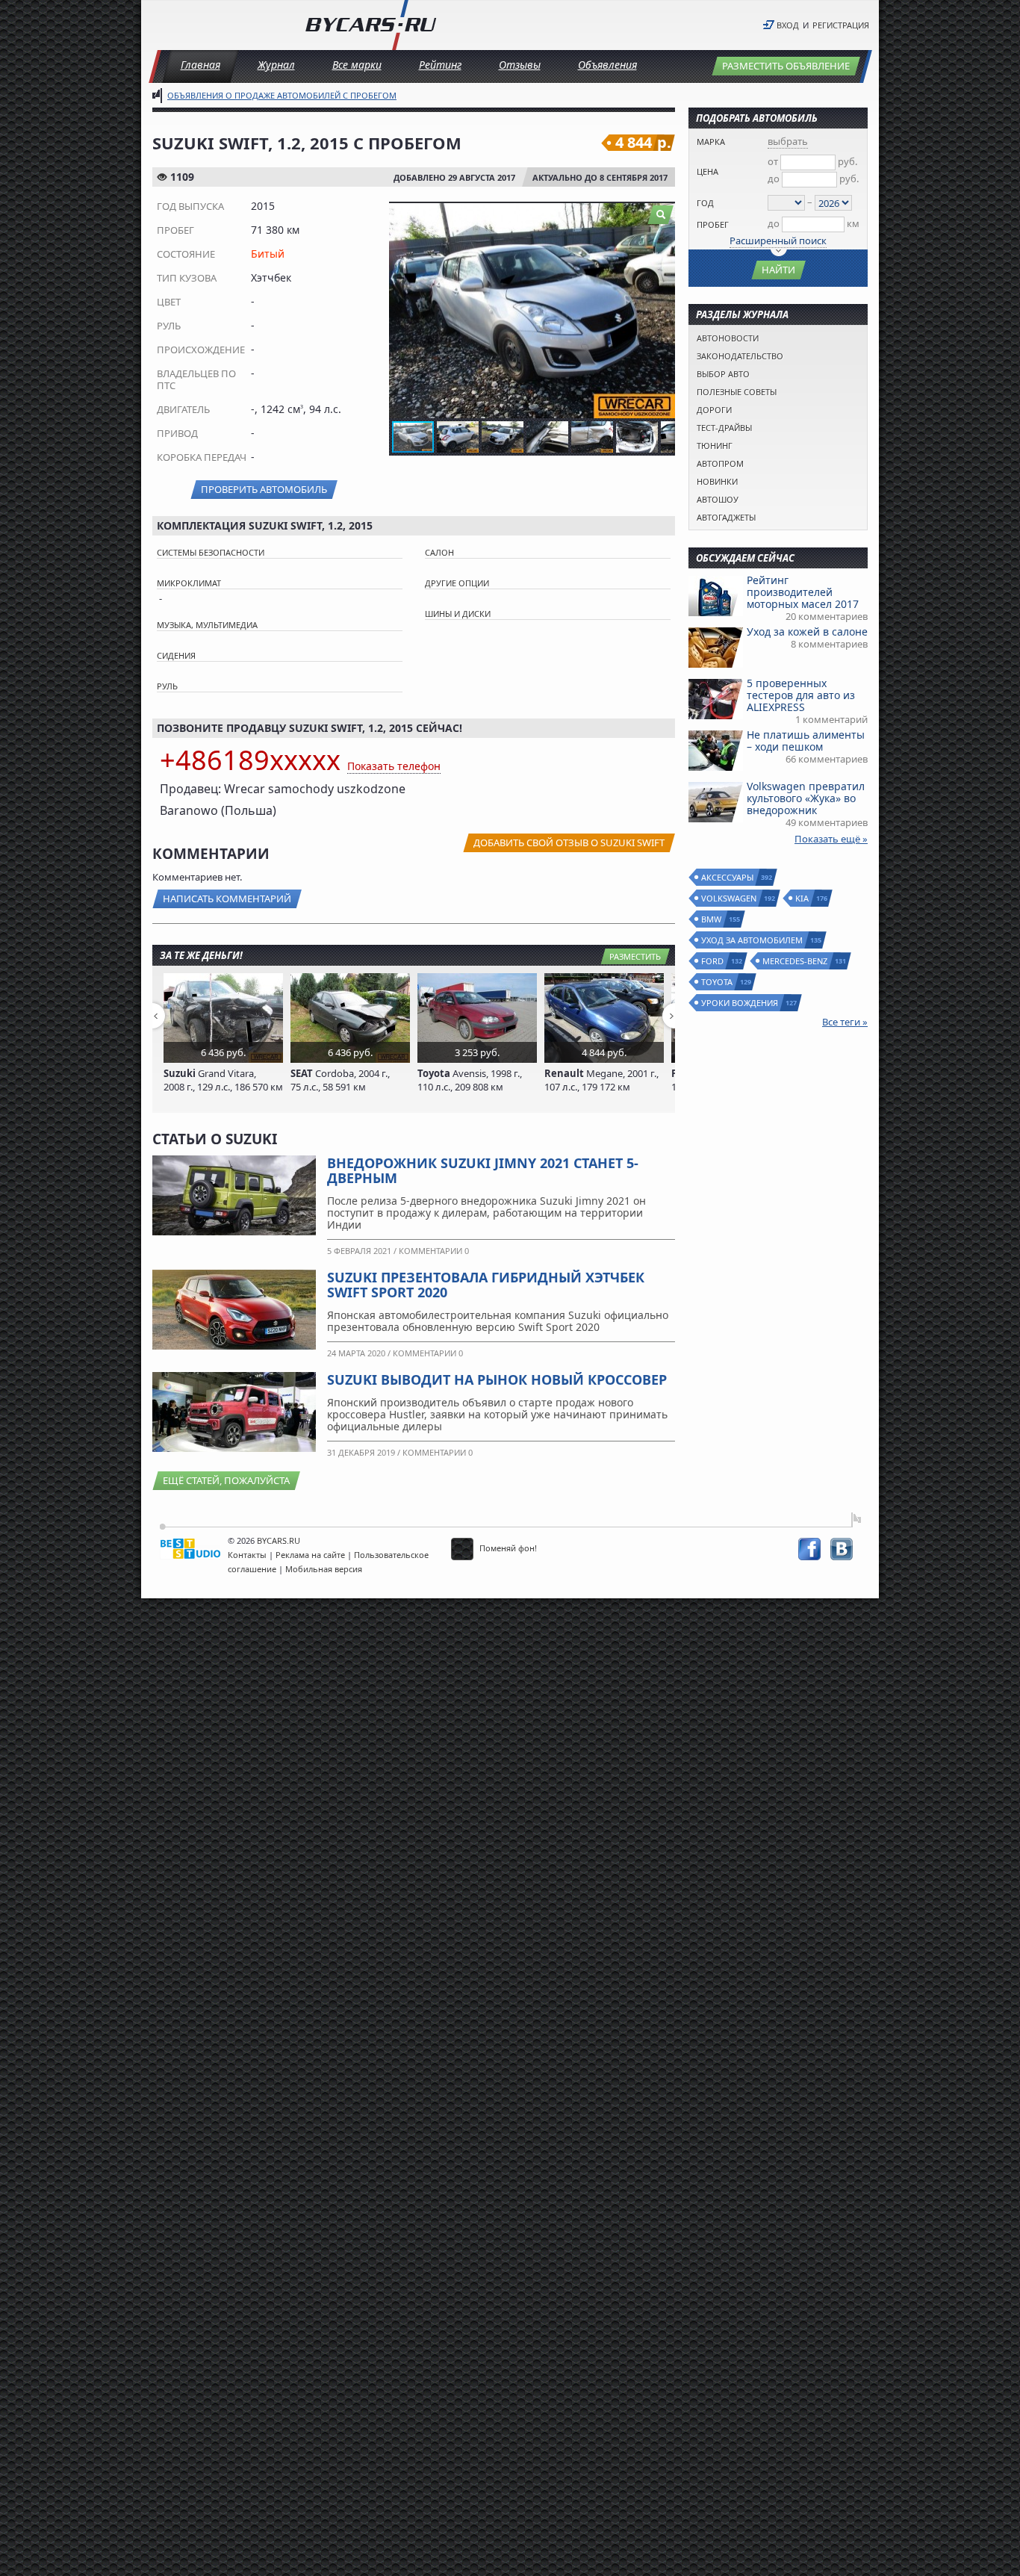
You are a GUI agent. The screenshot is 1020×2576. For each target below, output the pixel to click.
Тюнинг (715, 446)
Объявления (607, 65)
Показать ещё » (831, 839)
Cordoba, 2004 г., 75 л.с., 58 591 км (340, 1080)
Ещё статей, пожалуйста (226, 1480)
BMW (712, 919)
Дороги (714, 410)
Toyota (718, 982)
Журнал (276, 65)
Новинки (717, 481)
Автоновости (728, 338)
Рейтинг (440, 65)
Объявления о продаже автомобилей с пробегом (282, 95)
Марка (711, 142)
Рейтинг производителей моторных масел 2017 (803, 592)
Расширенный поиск (778, 240)
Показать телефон (394, 766)
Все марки (357, 65)
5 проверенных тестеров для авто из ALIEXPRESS (801, 695)
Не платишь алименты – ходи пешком (806, 741)
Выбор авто (723, 374)
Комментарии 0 (434, 1251)
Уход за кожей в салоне (807, 631)
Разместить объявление (786, 66)
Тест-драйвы (724, 428)
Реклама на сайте (310, 1555)
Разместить (635, 956)
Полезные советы (737, 392)
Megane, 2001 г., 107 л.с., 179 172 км (601, 1080)
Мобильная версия (324, 1569)
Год (705, 203)
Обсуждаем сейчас (745, 558)
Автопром (720, 463)
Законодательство (740, 356)
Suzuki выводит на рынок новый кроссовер (497, 1379)
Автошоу (718, 499)
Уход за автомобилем (753, 940)
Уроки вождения (740, 1003)
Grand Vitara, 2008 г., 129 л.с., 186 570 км (223, 1080)
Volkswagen (730, 898)
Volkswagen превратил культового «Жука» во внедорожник (806, 798)
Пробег (713, 224)
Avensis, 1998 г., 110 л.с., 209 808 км (470, 1080)
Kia (803, 898)
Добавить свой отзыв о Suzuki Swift (569, 842)
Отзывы (520, 65)
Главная (200, 65)
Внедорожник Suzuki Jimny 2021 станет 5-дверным (483, 1170)
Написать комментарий (227, 899)
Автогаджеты (726, 517)
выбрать (788, 141)
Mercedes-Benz (796, 961)
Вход (788, 25)
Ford (713, 961)
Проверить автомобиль (264, 489)
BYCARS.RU (279, 1540)
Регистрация (841, 25)
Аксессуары (728, 877)
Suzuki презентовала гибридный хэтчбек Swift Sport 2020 (486, 1285)
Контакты (247, 1555)
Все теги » (845, 1022)
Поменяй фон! (507, 1548)
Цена (708, 171)
